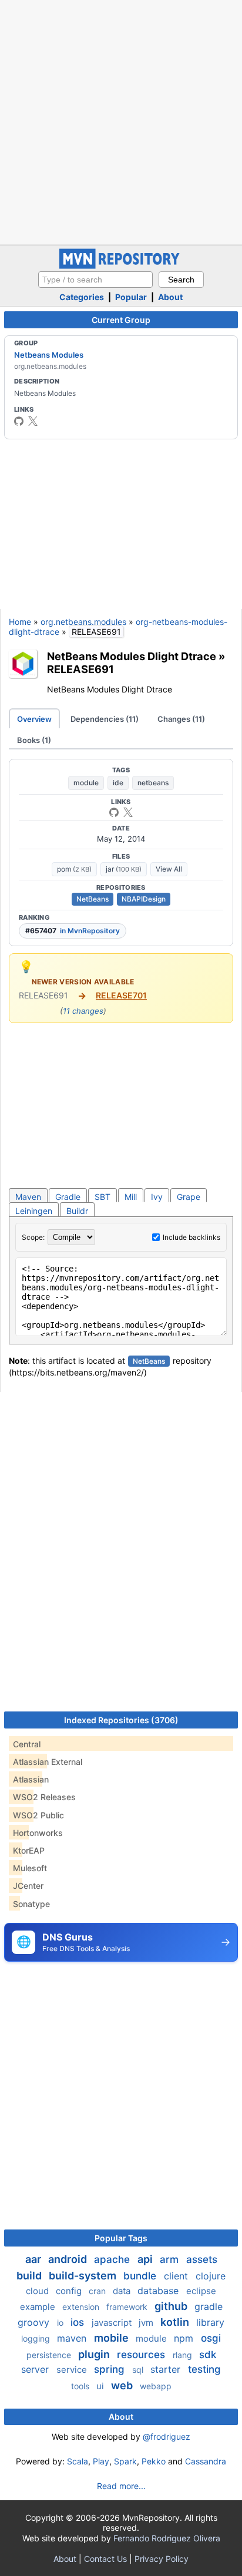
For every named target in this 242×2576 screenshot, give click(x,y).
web (123, 2385)
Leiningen (34, 1211)
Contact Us (105, 2559)
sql (139, 2370)
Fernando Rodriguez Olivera (167, 2538)
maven (73, 2338)
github (172, 2306)
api (146, 2259)
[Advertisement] (121, 121)
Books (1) (34, 740)
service (73, 2370)
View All (169, 869)
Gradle (68, 1197)
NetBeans (93, 899)
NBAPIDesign (144, 899)
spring (111, 2369)
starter (167, 2369)
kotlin (176, 2322)
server (36, 2369)
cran (98, 2291)
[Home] (121, 266)
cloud (38, 2291)
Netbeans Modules (49, 355)
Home (20, 622)
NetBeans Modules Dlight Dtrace (132, 656)
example (39, 2307)
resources (142, 2355)
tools (81, 2386)
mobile (112, 2338)
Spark (125, 2461)
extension (82, 2307)
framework (128, 2307)
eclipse (201, 2291)
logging (37, 2338)
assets (202, 2259)
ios (79, 2322)
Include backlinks (191, 1237)
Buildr (77, 1211)
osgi (211, 2338)
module (86, 783)
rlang (184, 2355)
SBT (102, 1197)
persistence (50, 2355)
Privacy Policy (162, 2559)
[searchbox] (95, 280)
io (61, 2323)
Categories (82, 297)
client (177, 2276)
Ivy (157, 1197)
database (159, 2291)
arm (171, 2259)
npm (185, 2338)
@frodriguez (167, 2437)
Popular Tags (121, 2238)
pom (74, 869)
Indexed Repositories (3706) (121, 1720)
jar (124, 869)
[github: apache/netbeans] (19, 421)
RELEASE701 (121, 995)
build (30, 2276)
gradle (209, 2306)
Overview (34, 719)
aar (34, 2259)
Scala (78, 2461)
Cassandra (206, 2461)
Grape (189, 1197)
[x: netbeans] (33, 421)
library (210, 2322)
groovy (35, 2322)
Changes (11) (181, 719)
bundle (141, 2276)
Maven (28, 1197)
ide (118, 783)
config (70, 2291)
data (123, 2291)
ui (101, 2386)
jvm (147, 2323)
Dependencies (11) (105, 719)
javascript (113, 2323)
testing (204, 2369)
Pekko (154, 2461)
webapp (156, 2386)
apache (113, 2259)
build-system (84, 2276)
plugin (95, 2354)
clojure (211, 2276)
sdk (208, 2355)
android (69, 2259)
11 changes (83, 1011)
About (170, 297)
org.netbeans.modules (83, 622)
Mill (131, 1197)
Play (101, 2461)
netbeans (153, 783)
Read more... (121, 2486)
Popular (131, 297)
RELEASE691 (80, 669)
